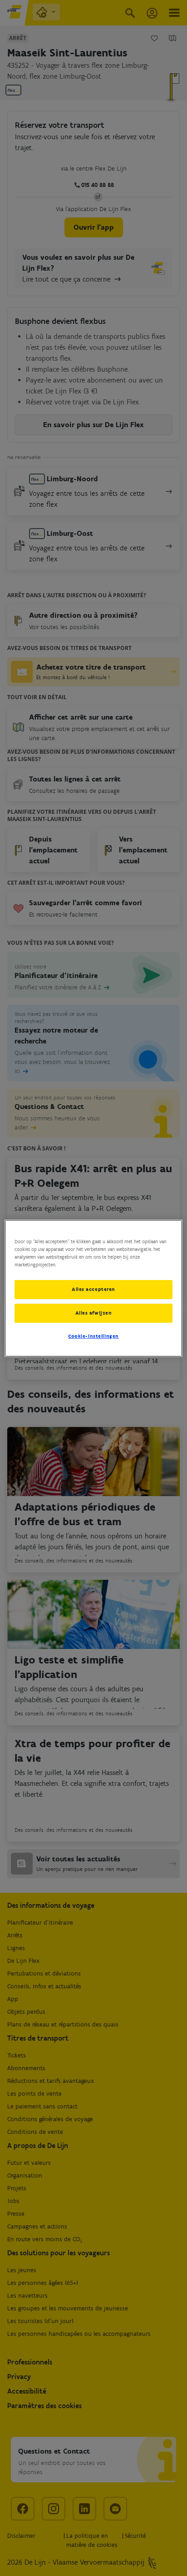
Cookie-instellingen (93, 1336)
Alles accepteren (93, 1289)
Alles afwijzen (94, 1313)
